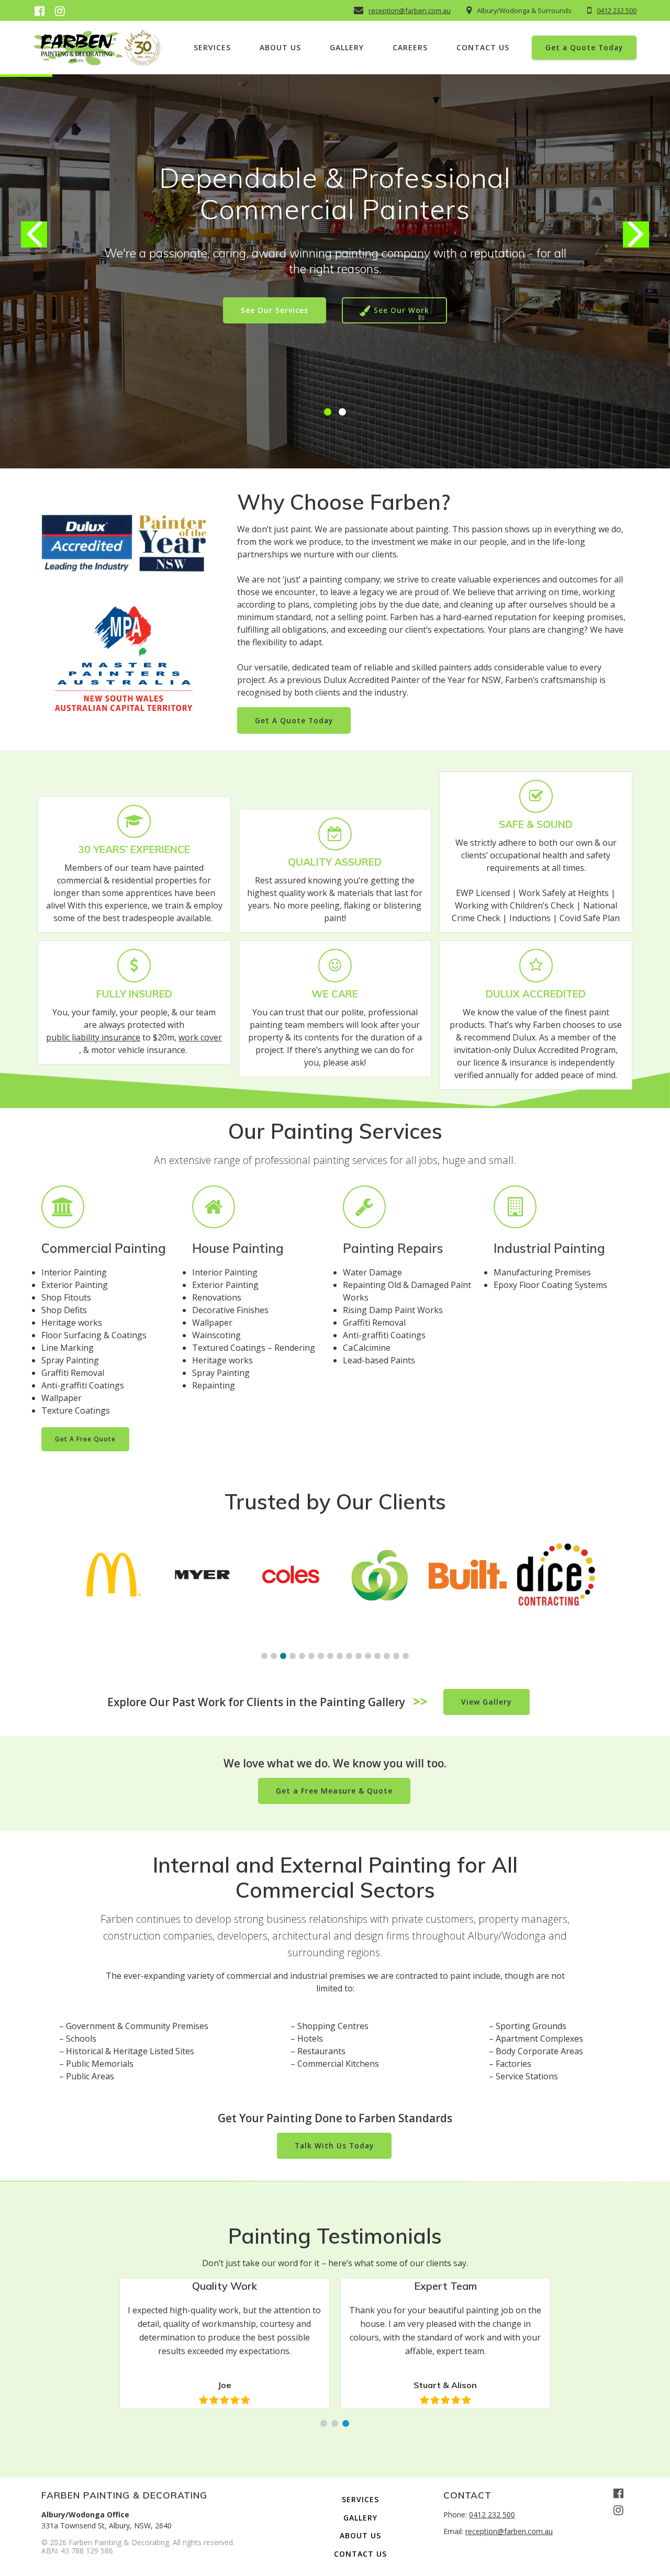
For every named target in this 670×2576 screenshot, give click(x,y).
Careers (410, 47)
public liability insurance (93, 1037)
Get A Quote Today (294, 720)
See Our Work (401, 310)
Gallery (347, 47)
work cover (200, 1037)
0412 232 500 (617, 10)
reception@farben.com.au (410, 10)
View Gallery (487, 1702)
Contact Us (483, 47)
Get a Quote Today (584, 47)
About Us (280, 47)
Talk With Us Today (334, 2146)
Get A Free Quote (85, 1439)
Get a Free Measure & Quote (334, 1791)
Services (212, 47)
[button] (328, 412)
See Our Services (275, 310)
